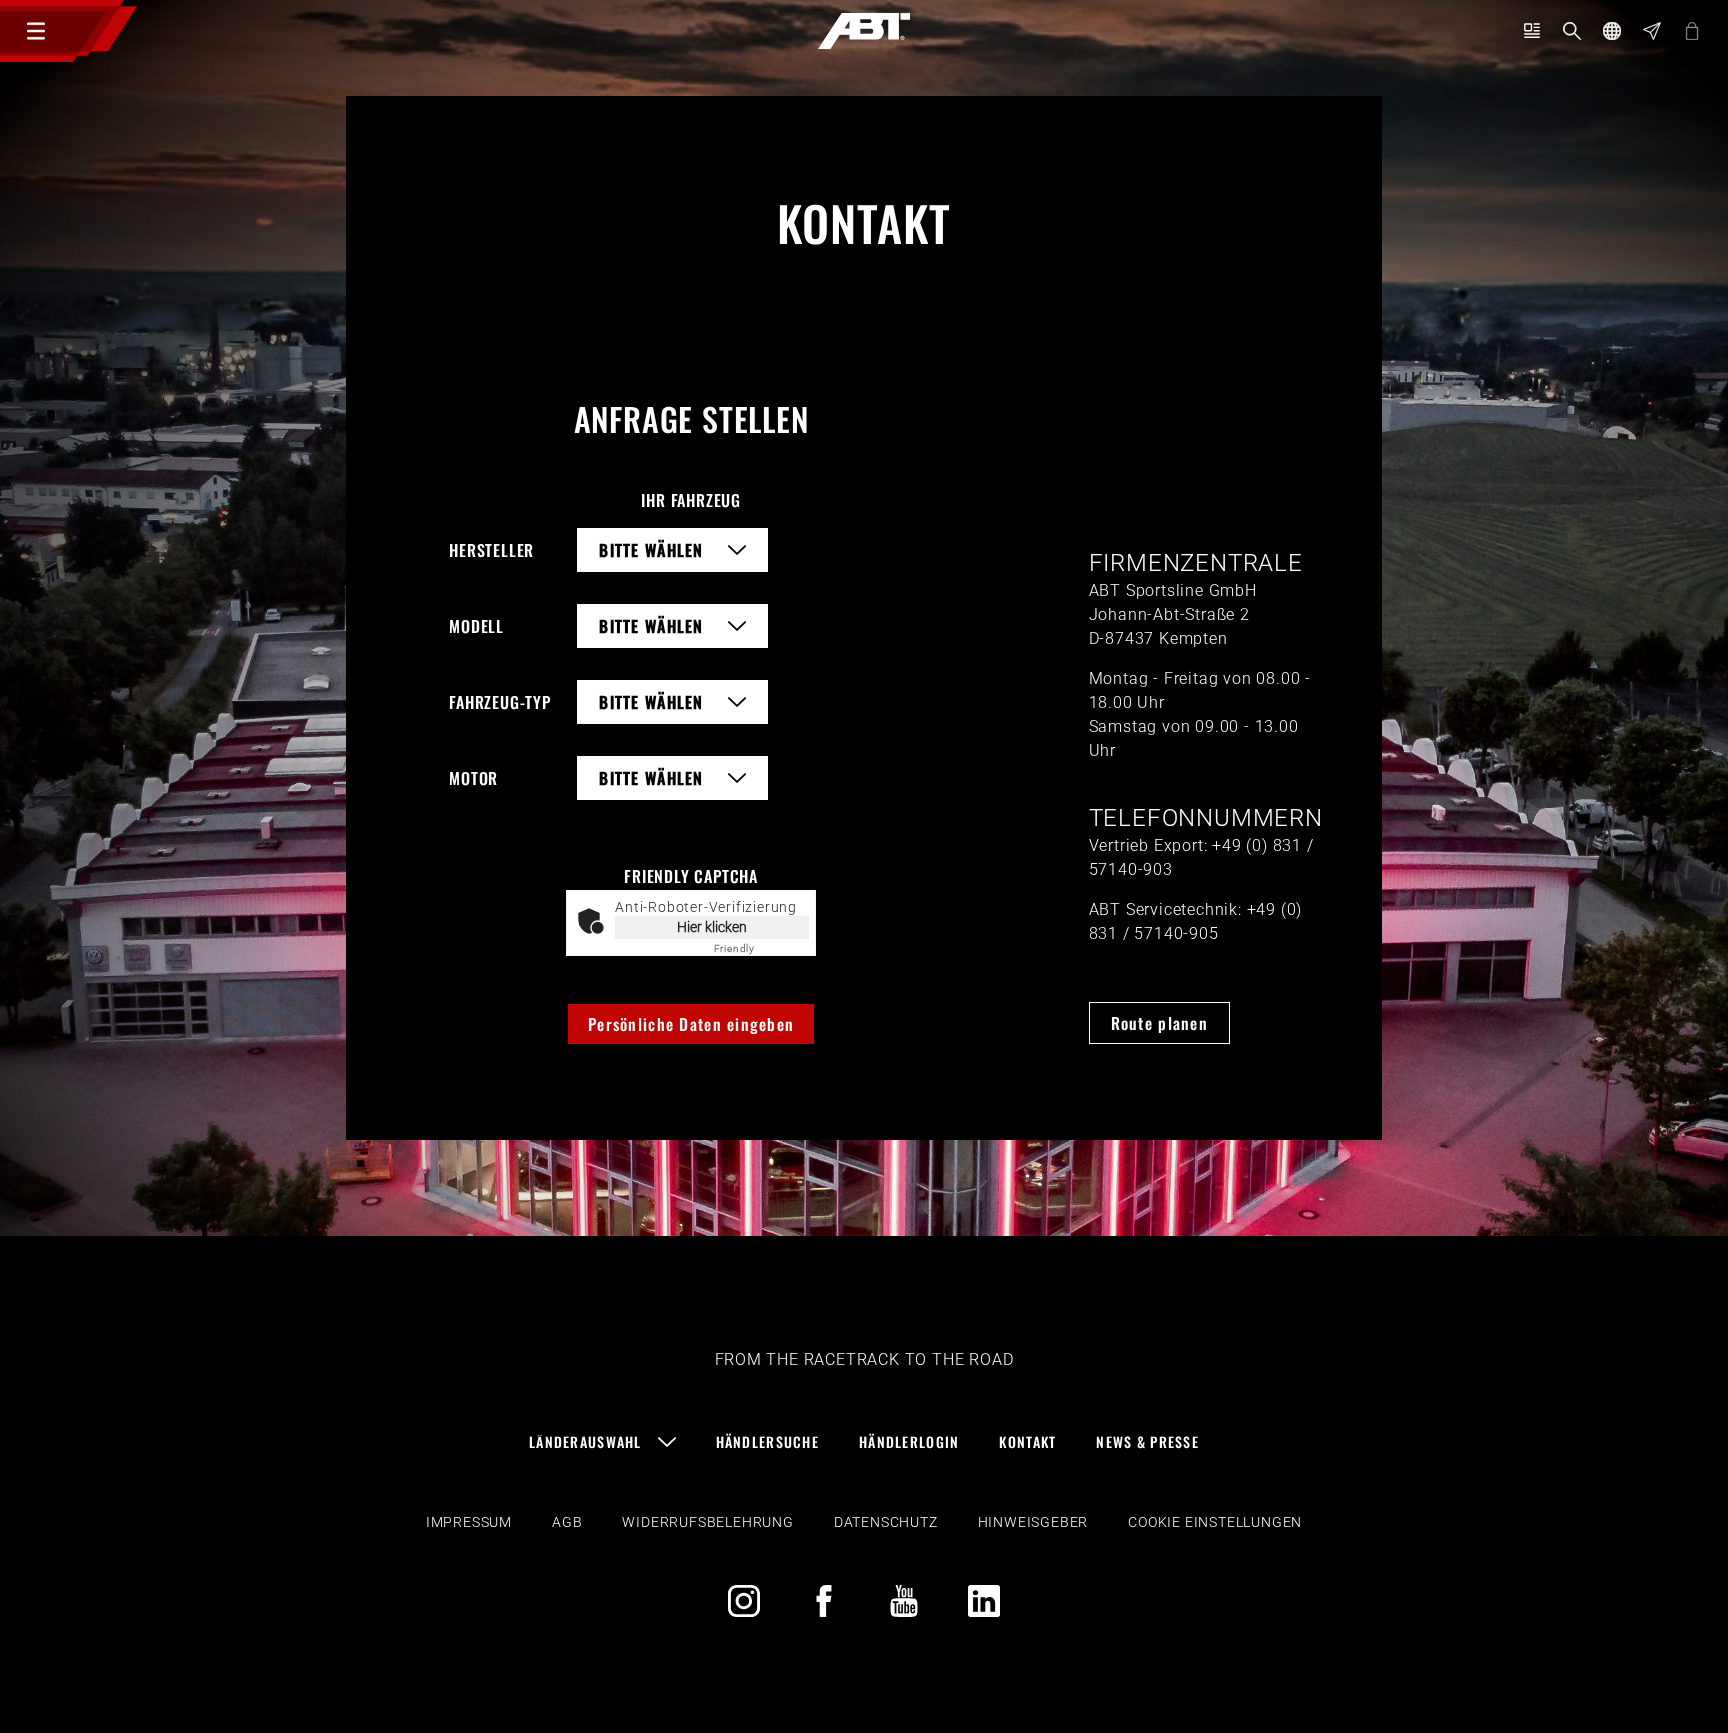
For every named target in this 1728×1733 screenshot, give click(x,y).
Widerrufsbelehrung (707, 1522)
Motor (473, 778)
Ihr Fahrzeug (691, 500)
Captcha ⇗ (762, 948)
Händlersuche (767, 1441)
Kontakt (1027, 1441)
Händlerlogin (909, 1441)
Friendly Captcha (691, 876)
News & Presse (1147, 1441)
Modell (476, 626)
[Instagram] (744, 1601)
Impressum (469, 1522)
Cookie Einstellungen (1215, 1522)
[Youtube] (904, 1601)
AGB (567, 1522)
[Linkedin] (984, 1601)
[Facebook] (824, 1601)
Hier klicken (712, 927)
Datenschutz (886, 1522)
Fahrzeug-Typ (500, 702)
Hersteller (491, 550)
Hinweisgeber (1033, 1522)
